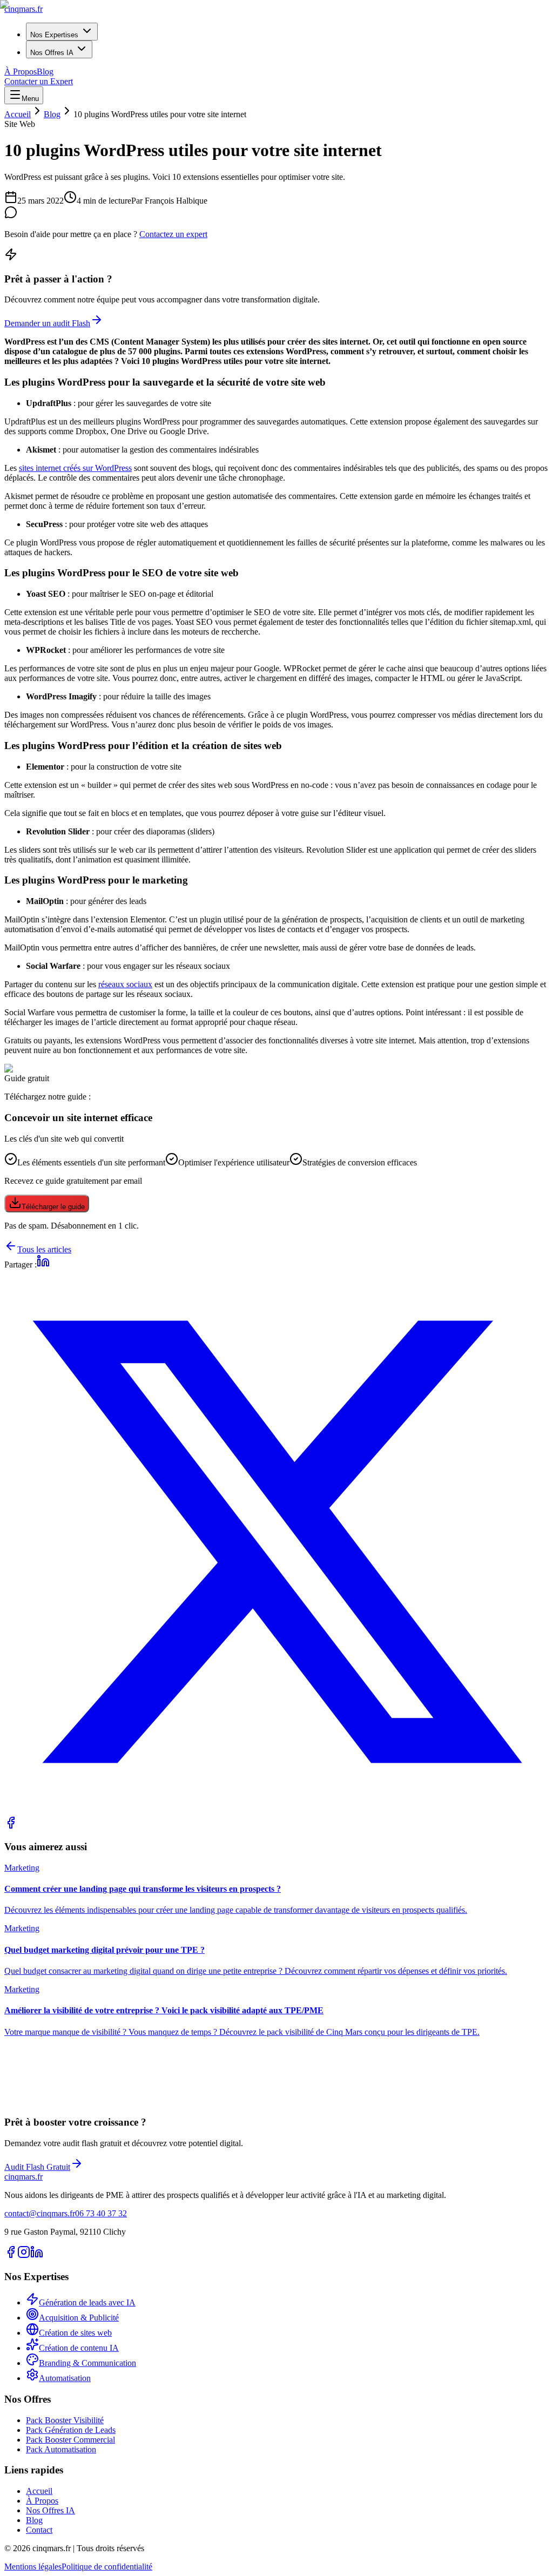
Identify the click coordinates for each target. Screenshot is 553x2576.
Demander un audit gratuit (49, 2104)
